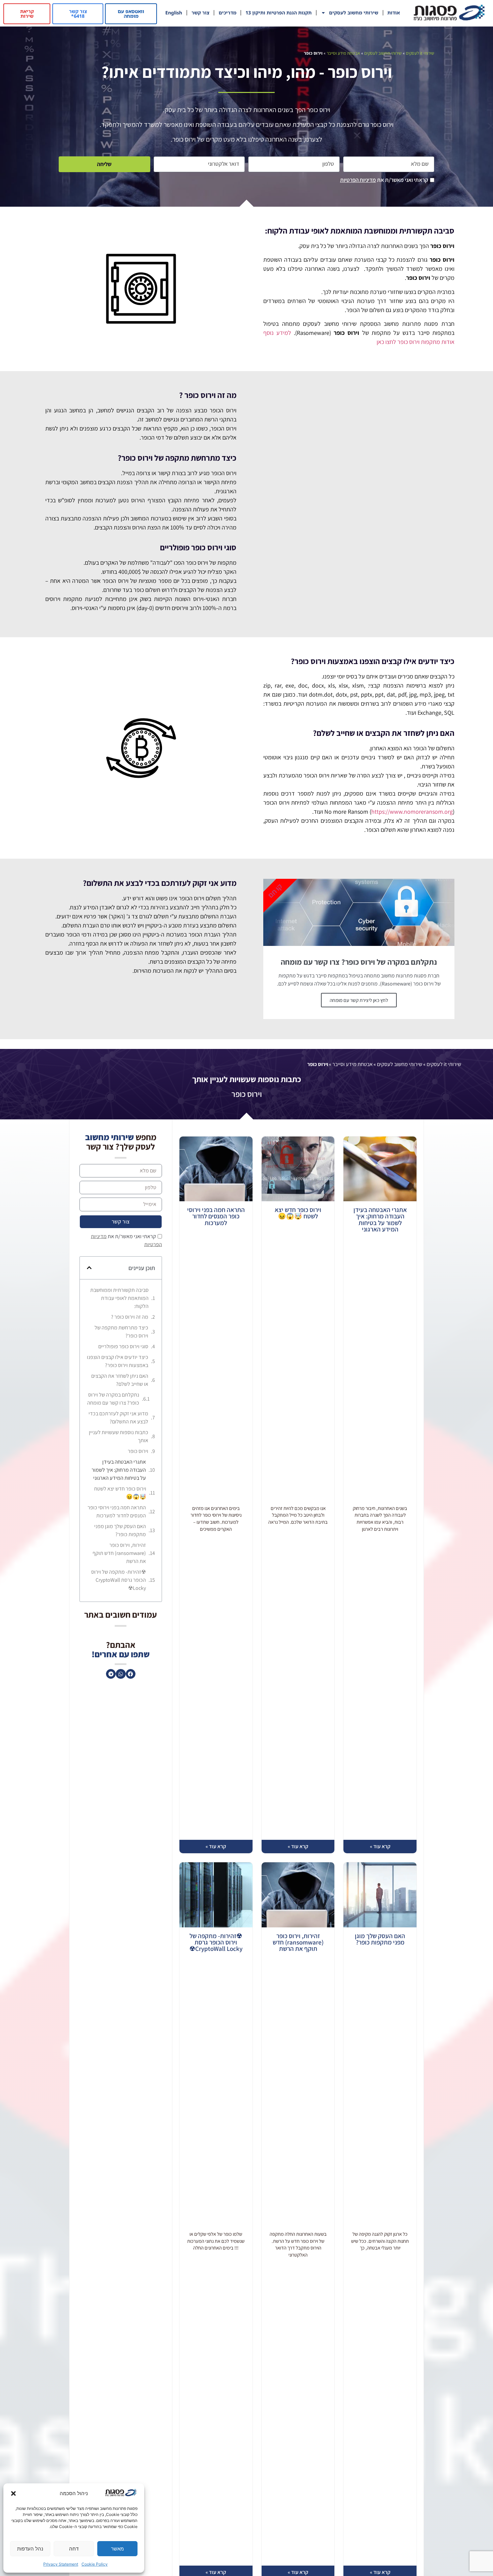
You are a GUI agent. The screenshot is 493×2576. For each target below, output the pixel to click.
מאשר (117, 2549)
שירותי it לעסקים (420, 53)
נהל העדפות (30, 2549)
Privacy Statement (61, 2564)
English (174, 13)
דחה (74, 2549)
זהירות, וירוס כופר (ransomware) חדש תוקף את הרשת (298, 1942)
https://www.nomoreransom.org (412, 812)
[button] (13, 2493)
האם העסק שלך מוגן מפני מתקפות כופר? (380, 1939)
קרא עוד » (380, 1846)
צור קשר (200, 13)
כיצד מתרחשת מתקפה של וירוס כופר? (121, 1332)
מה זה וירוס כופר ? (130, 1317)
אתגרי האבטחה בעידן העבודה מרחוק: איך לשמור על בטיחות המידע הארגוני (380, 1220)
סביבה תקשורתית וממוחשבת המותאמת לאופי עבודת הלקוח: (119, 1298)
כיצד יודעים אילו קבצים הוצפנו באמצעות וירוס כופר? (118, 1361)
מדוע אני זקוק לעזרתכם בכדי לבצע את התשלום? (118, 1418)
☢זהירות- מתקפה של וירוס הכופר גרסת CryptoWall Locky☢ (216, 1942)
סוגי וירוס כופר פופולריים (123, 1346)
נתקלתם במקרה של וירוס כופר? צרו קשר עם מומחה (113, 1399)
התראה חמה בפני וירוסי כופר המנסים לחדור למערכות (216, 1216)
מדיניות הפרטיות (358, 180)
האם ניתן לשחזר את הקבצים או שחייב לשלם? (120, 1380)
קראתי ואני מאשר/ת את (384, 180)
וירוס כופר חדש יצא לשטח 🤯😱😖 (298, 1213)
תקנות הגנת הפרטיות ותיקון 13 (279, 13)
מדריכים (228, 13)
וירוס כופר (138, 1451)
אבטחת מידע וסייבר (343, 53)
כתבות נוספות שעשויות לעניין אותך (119, 1436)
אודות (394, 13)
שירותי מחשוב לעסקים (354, 13)
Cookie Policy (95, 2564)
